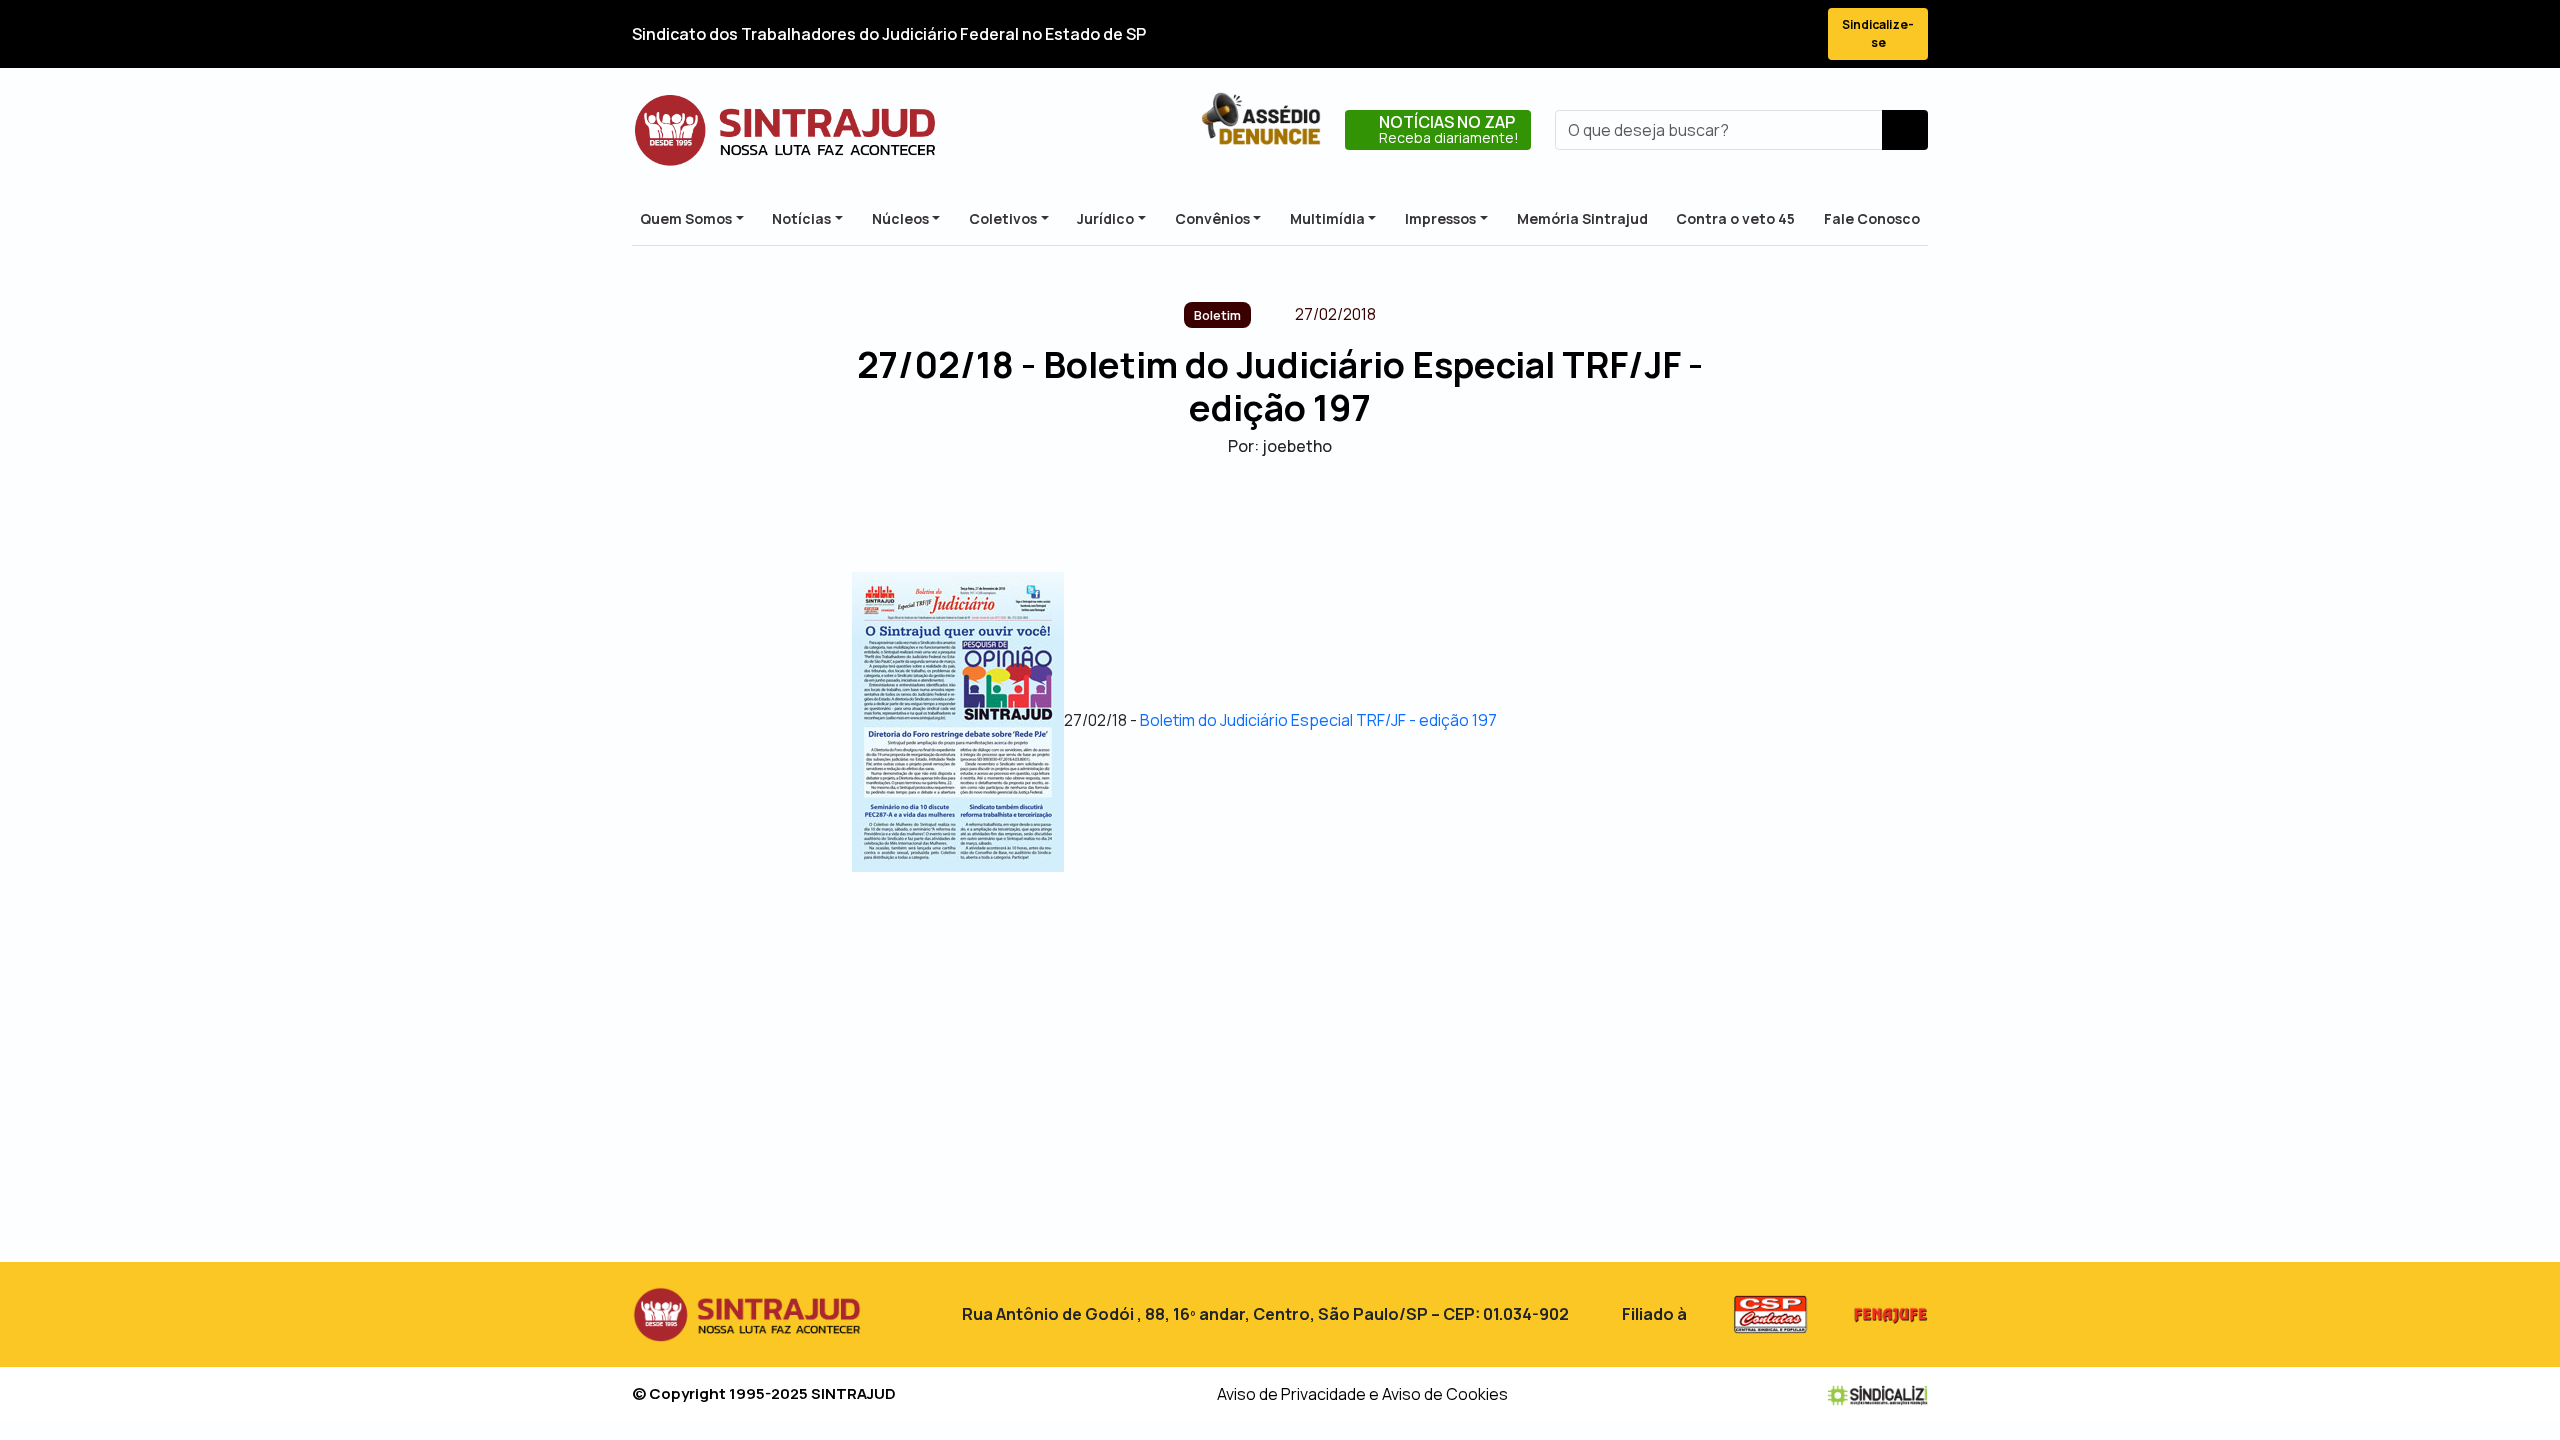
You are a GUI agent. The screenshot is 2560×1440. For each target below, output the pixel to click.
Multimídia (1327, 218)
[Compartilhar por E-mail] (1297, 514)
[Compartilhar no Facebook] (1227, 514)
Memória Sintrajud (1582, 218)
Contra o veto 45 (1735, 218)
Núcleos (900, 218)
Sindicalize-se (1878, 33)
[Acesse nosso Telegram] (1794, 34)
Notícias (801, 218)
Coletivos (1003, 218)
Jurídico (1105, 218)
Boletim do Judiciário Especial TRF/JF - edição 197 (1318, 721)
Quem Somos (686, 218)
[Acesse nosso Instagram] (1722, 34)
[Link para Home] (785, 130)
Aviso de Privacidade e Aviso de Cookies (1362, 1394)
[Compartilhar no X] (1262, 514)
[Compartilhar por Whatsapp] (1332, 514)
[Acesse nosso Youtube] (1758, 34)
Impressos (1440, 218)
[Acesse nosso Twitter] (1686, 34)
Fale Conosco (1872, 218)
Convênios (1212, 218)
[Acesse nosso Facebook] (1650, 34)
